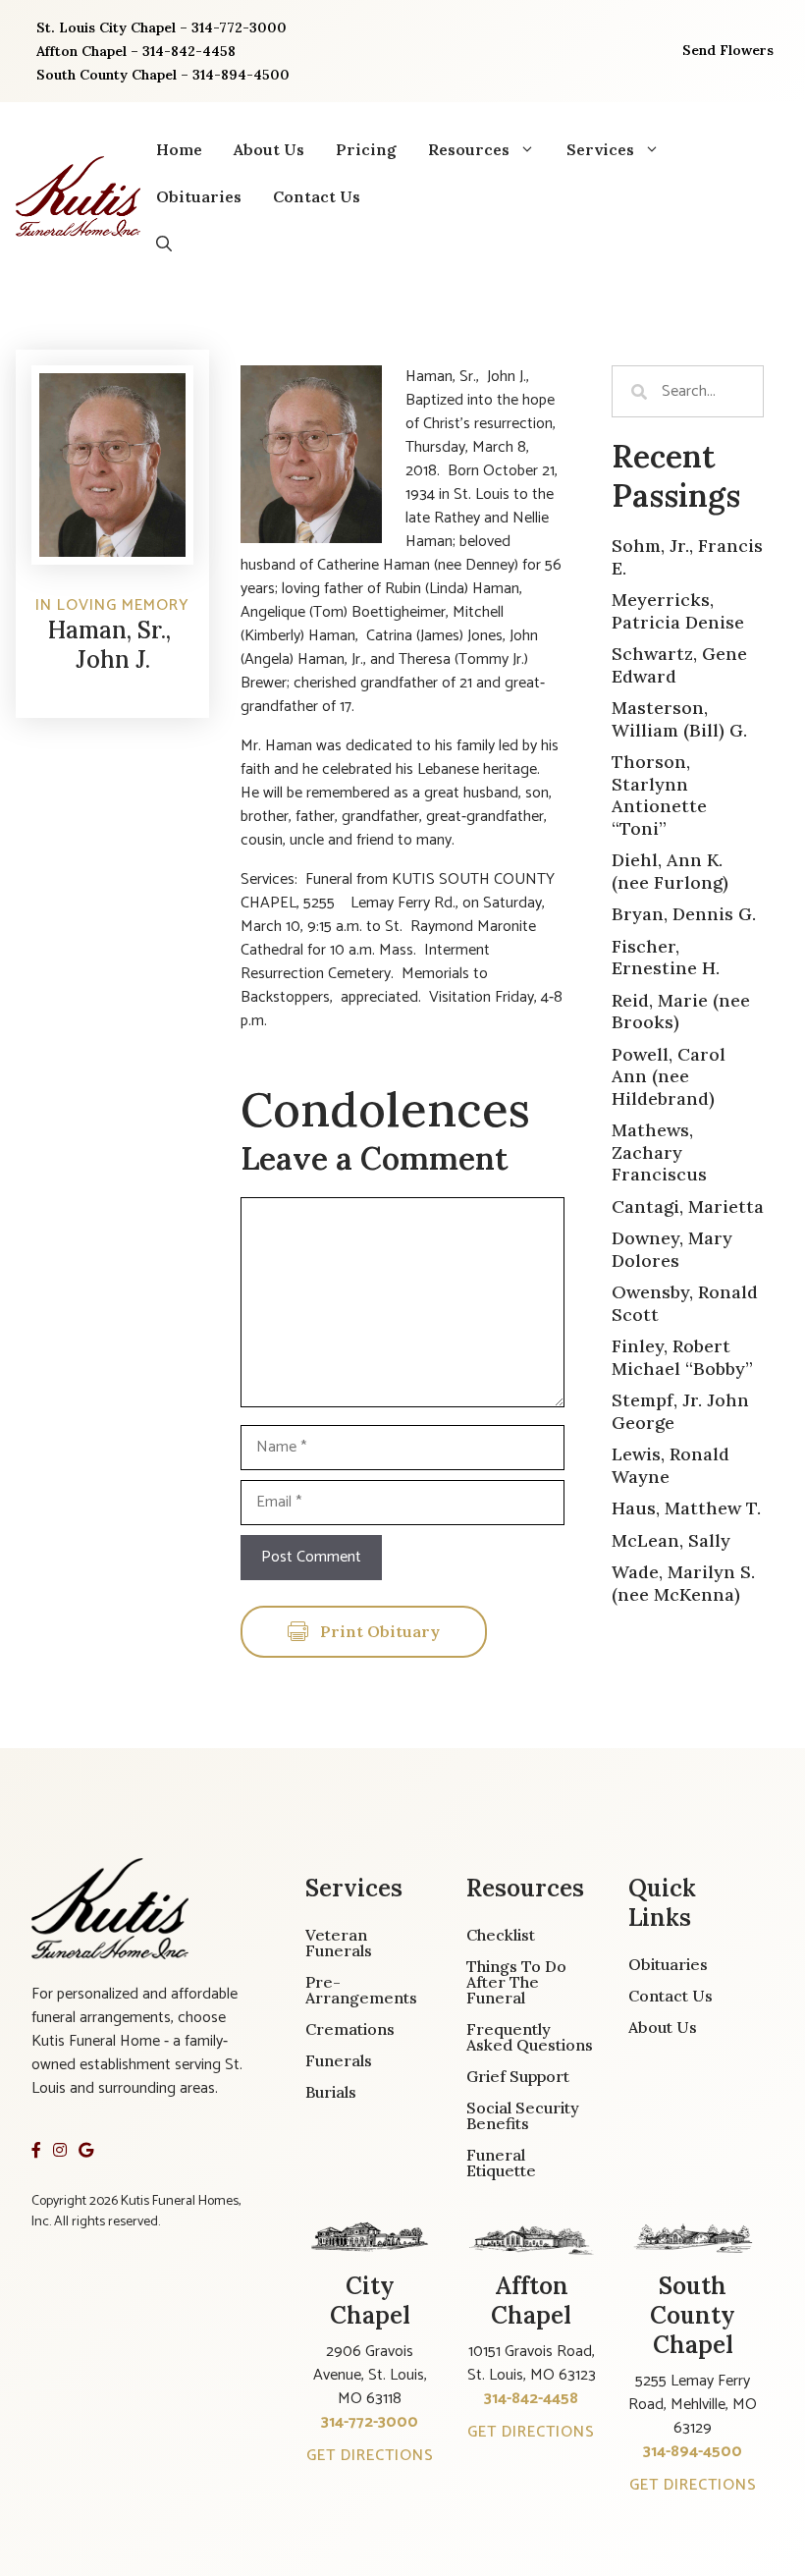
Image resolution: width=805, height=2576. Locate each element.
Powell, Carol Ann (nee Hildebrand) (669, 1076)
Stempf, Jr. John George (680, 1411)
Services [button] (600, 149)
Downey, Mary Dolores (672, 1249)
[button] (164, 244)
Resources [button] (469, 149)
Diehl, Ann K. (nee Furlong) (670, 871)
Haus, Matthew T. (686, 1508)
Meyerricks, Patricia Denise (678, 611)
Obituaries (199, 196)
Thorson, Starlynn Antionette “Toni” (659, 795)
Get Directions (370, 2456)
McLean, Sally (671, 1540)
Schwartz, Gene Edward (679, 665)
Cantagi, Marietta (688, 1206)
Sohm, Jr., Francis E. (687, 557)
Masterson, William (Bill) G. (679, 719)
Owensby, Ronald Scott (685, 1303)
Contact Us (317, 196)
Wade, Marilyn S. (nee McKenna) (683, 1583)
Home (179, 149)
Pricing (366, 149)
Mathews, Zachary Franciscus (659, 1152)
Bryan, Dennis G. (684, 914)
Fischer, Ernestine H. (666, 958)
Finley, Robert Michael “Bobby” (682, 1357)
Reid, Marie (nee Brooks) (681, 1012)
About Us (269, 149)
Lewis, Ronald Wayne (671, 1465)
